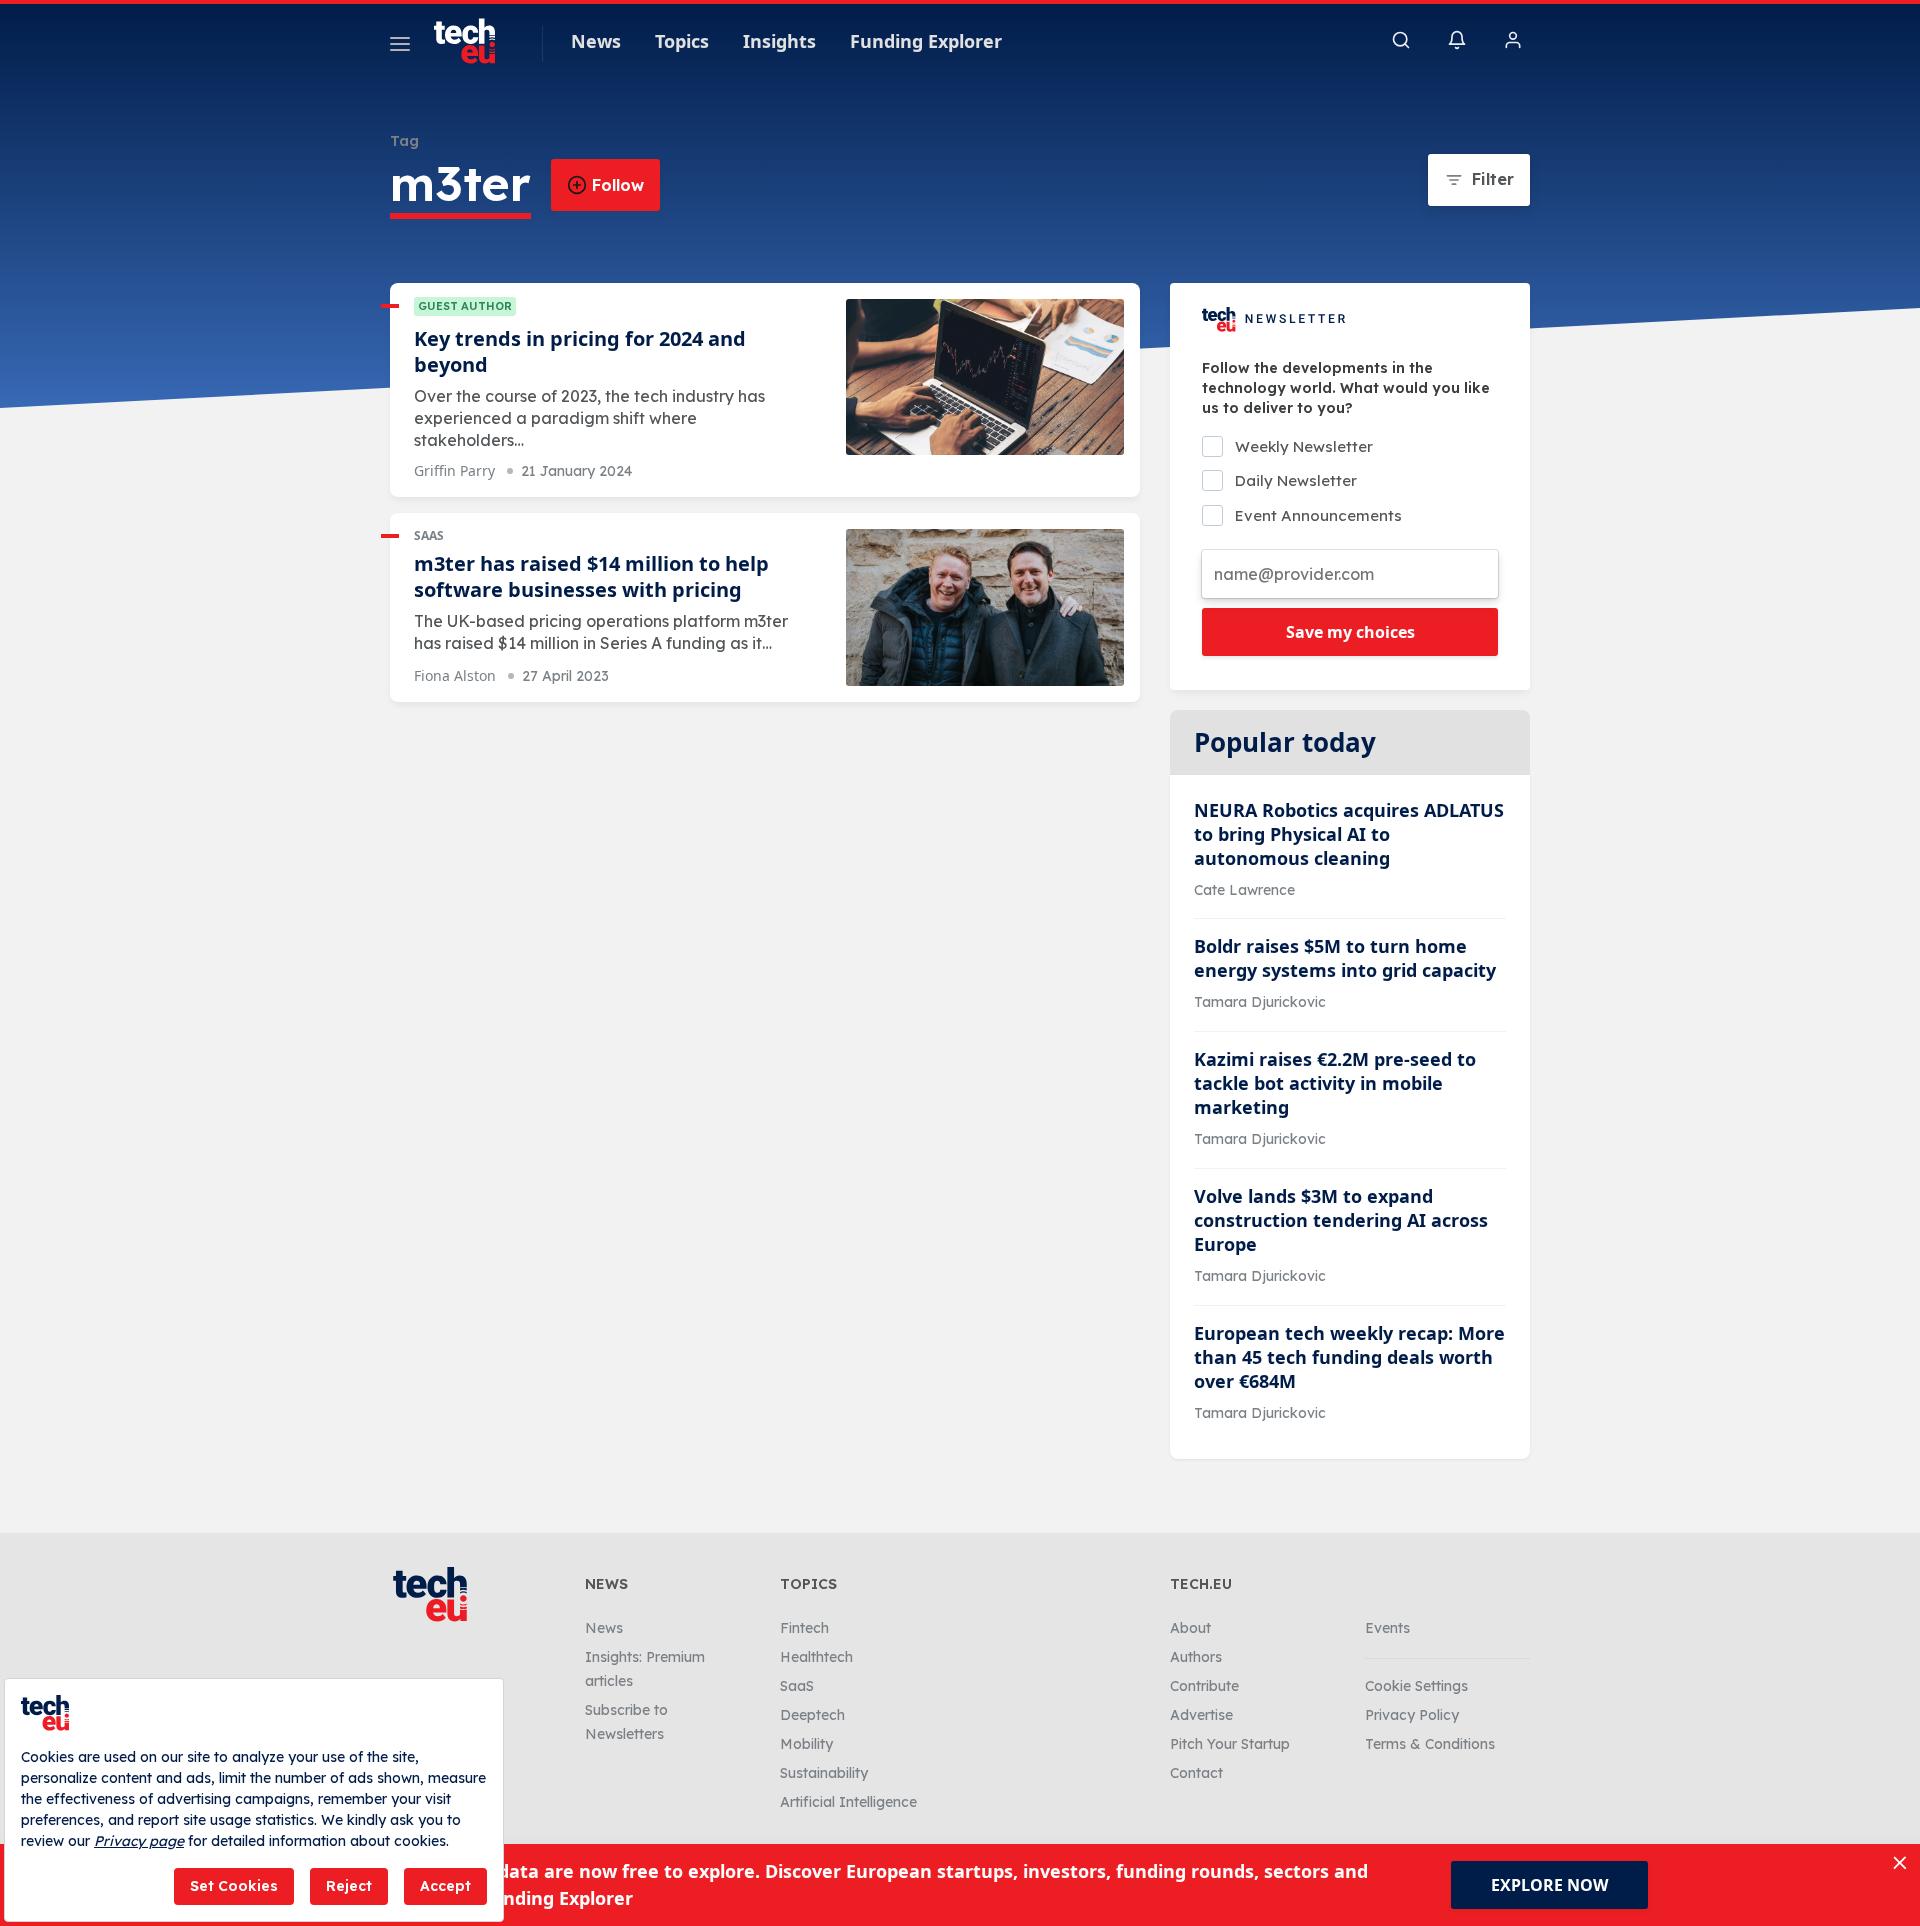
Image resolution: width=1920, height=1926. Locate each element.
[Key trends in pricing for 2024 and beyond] (985, 377)
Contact (1196, 1773)
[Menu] (400, 47)
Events (1387, 1628)
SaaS (429, 535)
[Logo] (474, 41)
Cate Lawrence (1244, 890)
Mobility (806, 1744)
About (1190, 1628)
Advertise (1201, 1715)
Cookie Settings (1416, 1686)
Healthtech (816, 1657)
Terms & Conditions (1430, 1744)
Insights (779, 41)
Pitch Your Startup (1230, 1744)
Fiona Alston (455, 675)
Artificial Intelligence (848, 1802)
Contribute (1204, 1686)
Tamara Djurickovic (1260, 1002)
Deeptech (812, 1715)
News (596, 41)
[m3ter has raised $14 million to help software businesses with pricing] (985, 607)
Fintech (804, 1628)
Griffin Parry (454, 470)
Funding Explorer (926, 41)
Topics (682, 41)
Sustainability (824, 1773)
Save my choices (1350, 632)
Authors (1196, 1657)
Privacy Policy (1412, 1715)
